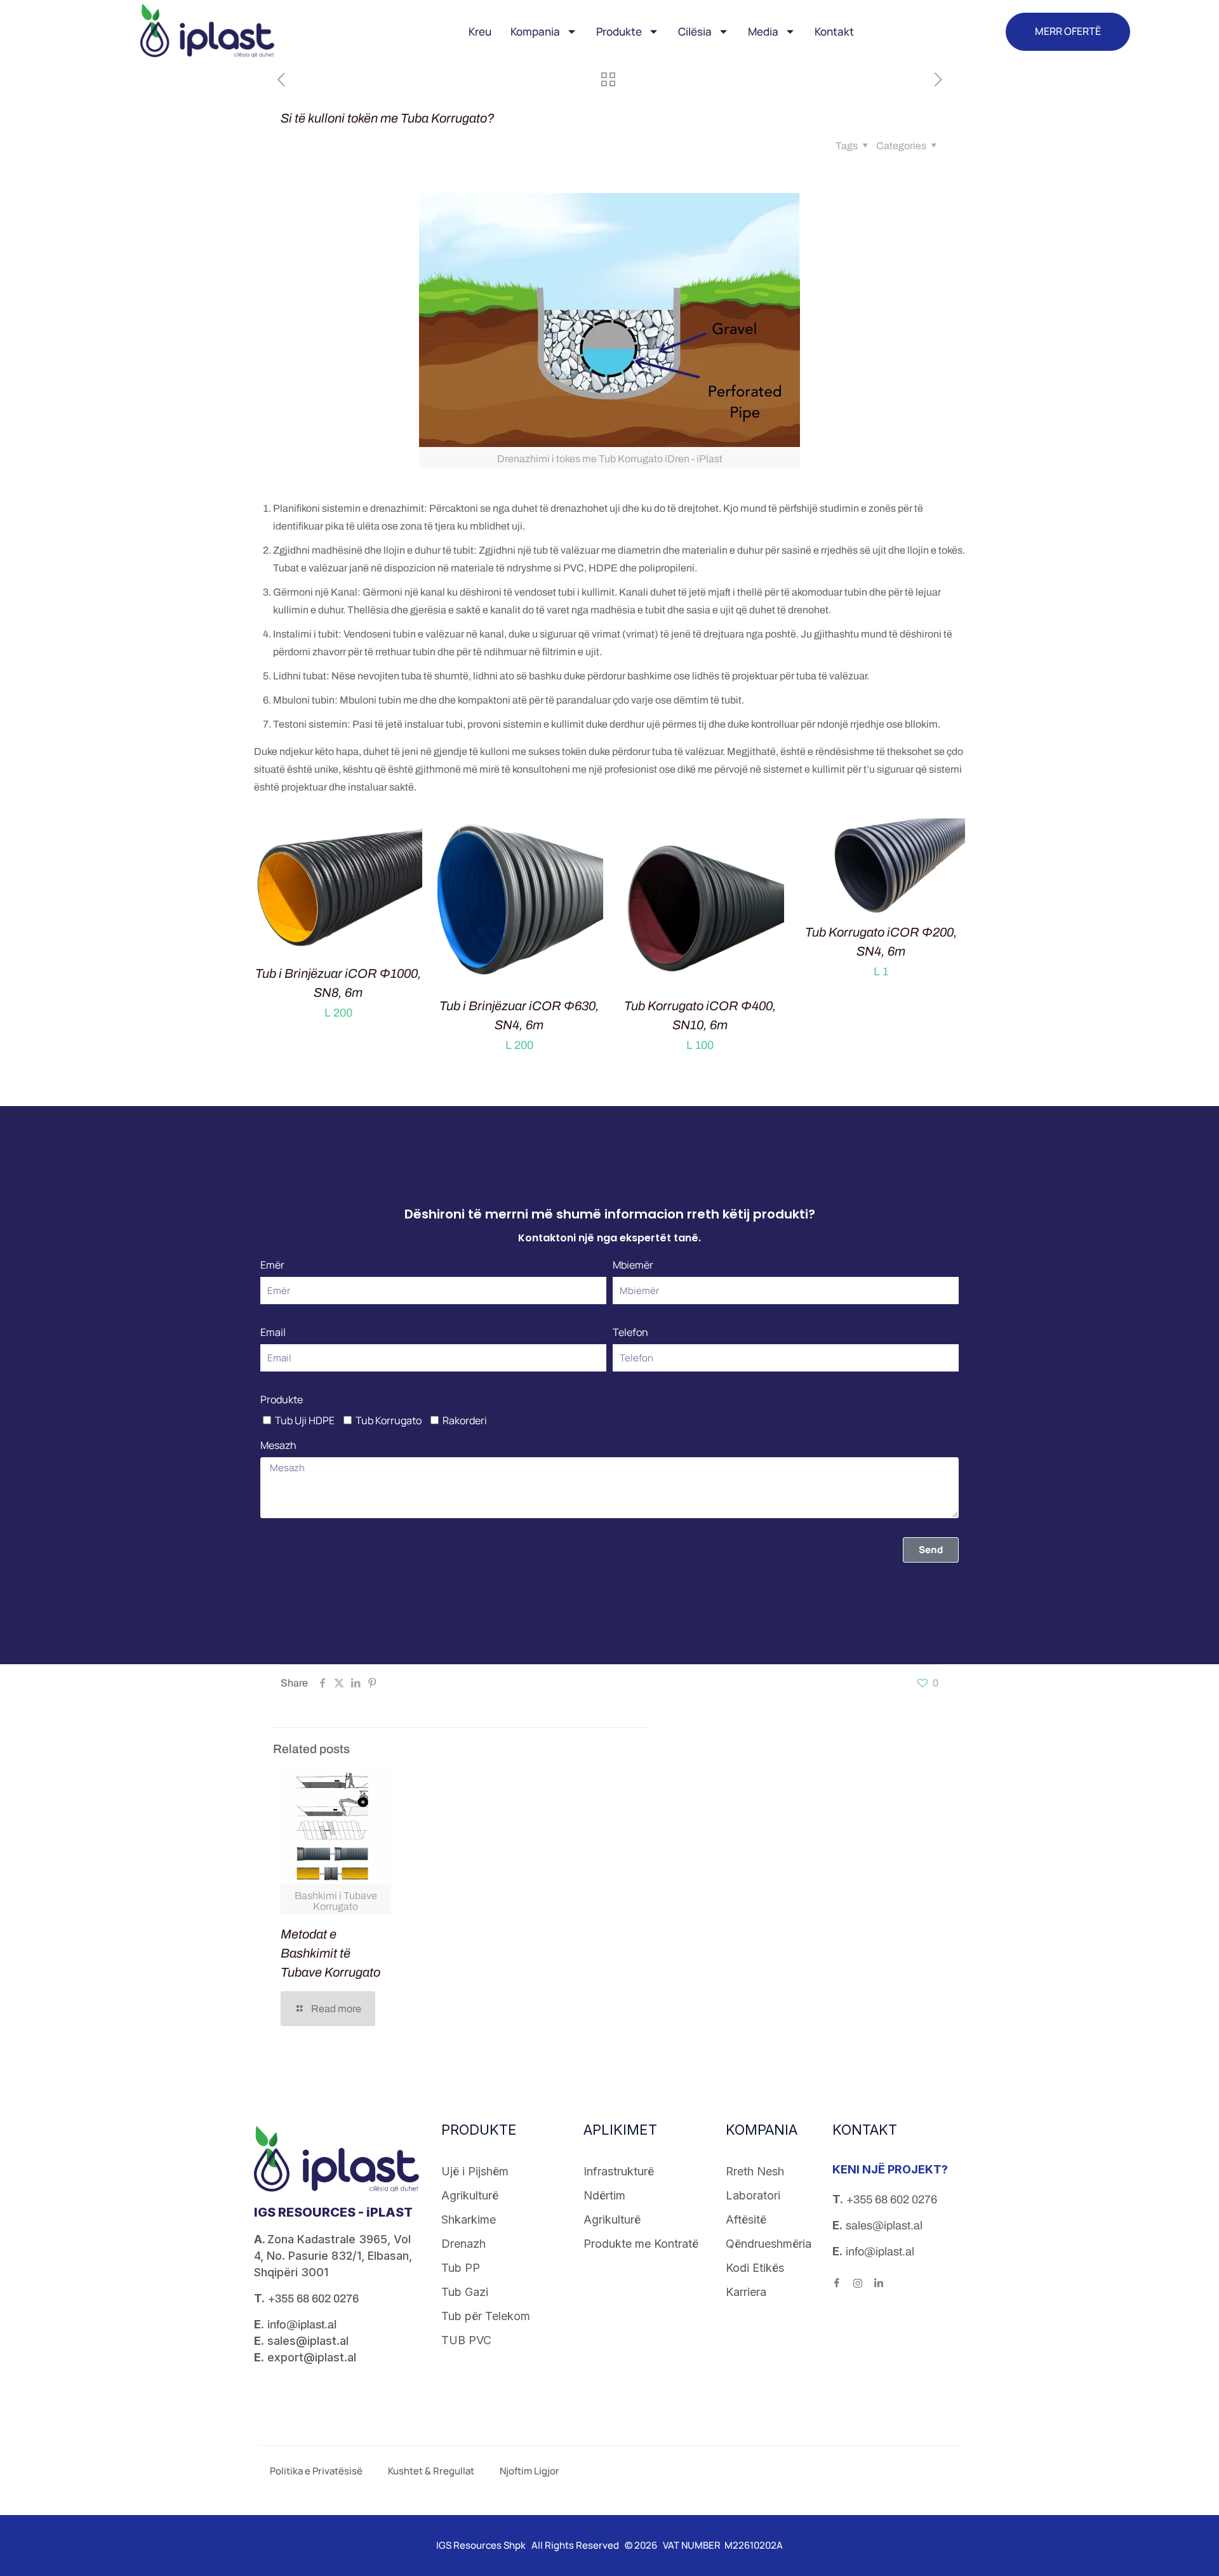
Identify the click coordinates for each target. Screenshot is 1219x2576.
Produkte (619, 31)
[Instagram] (863, 2286)
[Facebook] (842, 2286)
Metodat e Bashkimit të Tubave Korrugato (330, 1953)
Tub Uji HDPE (305, 1420)
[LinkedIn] (884, 2286)
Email (273, 1332)
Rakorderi (465, 1420)
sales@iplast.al (884, 2226)
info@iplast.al (302, 2325)
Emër (272, 1265)
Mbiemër (633, 1265)
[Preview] (404, 864)
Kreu (480, 31)
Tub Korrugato (389, 1420)
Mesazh (278, 1445)
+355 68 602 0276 (313, 2299)
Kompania (535, 31)
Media (763, 31)
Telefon (630, 1332)
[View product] (404, 836)
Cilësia (695, 31)
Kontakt (834, 31)
